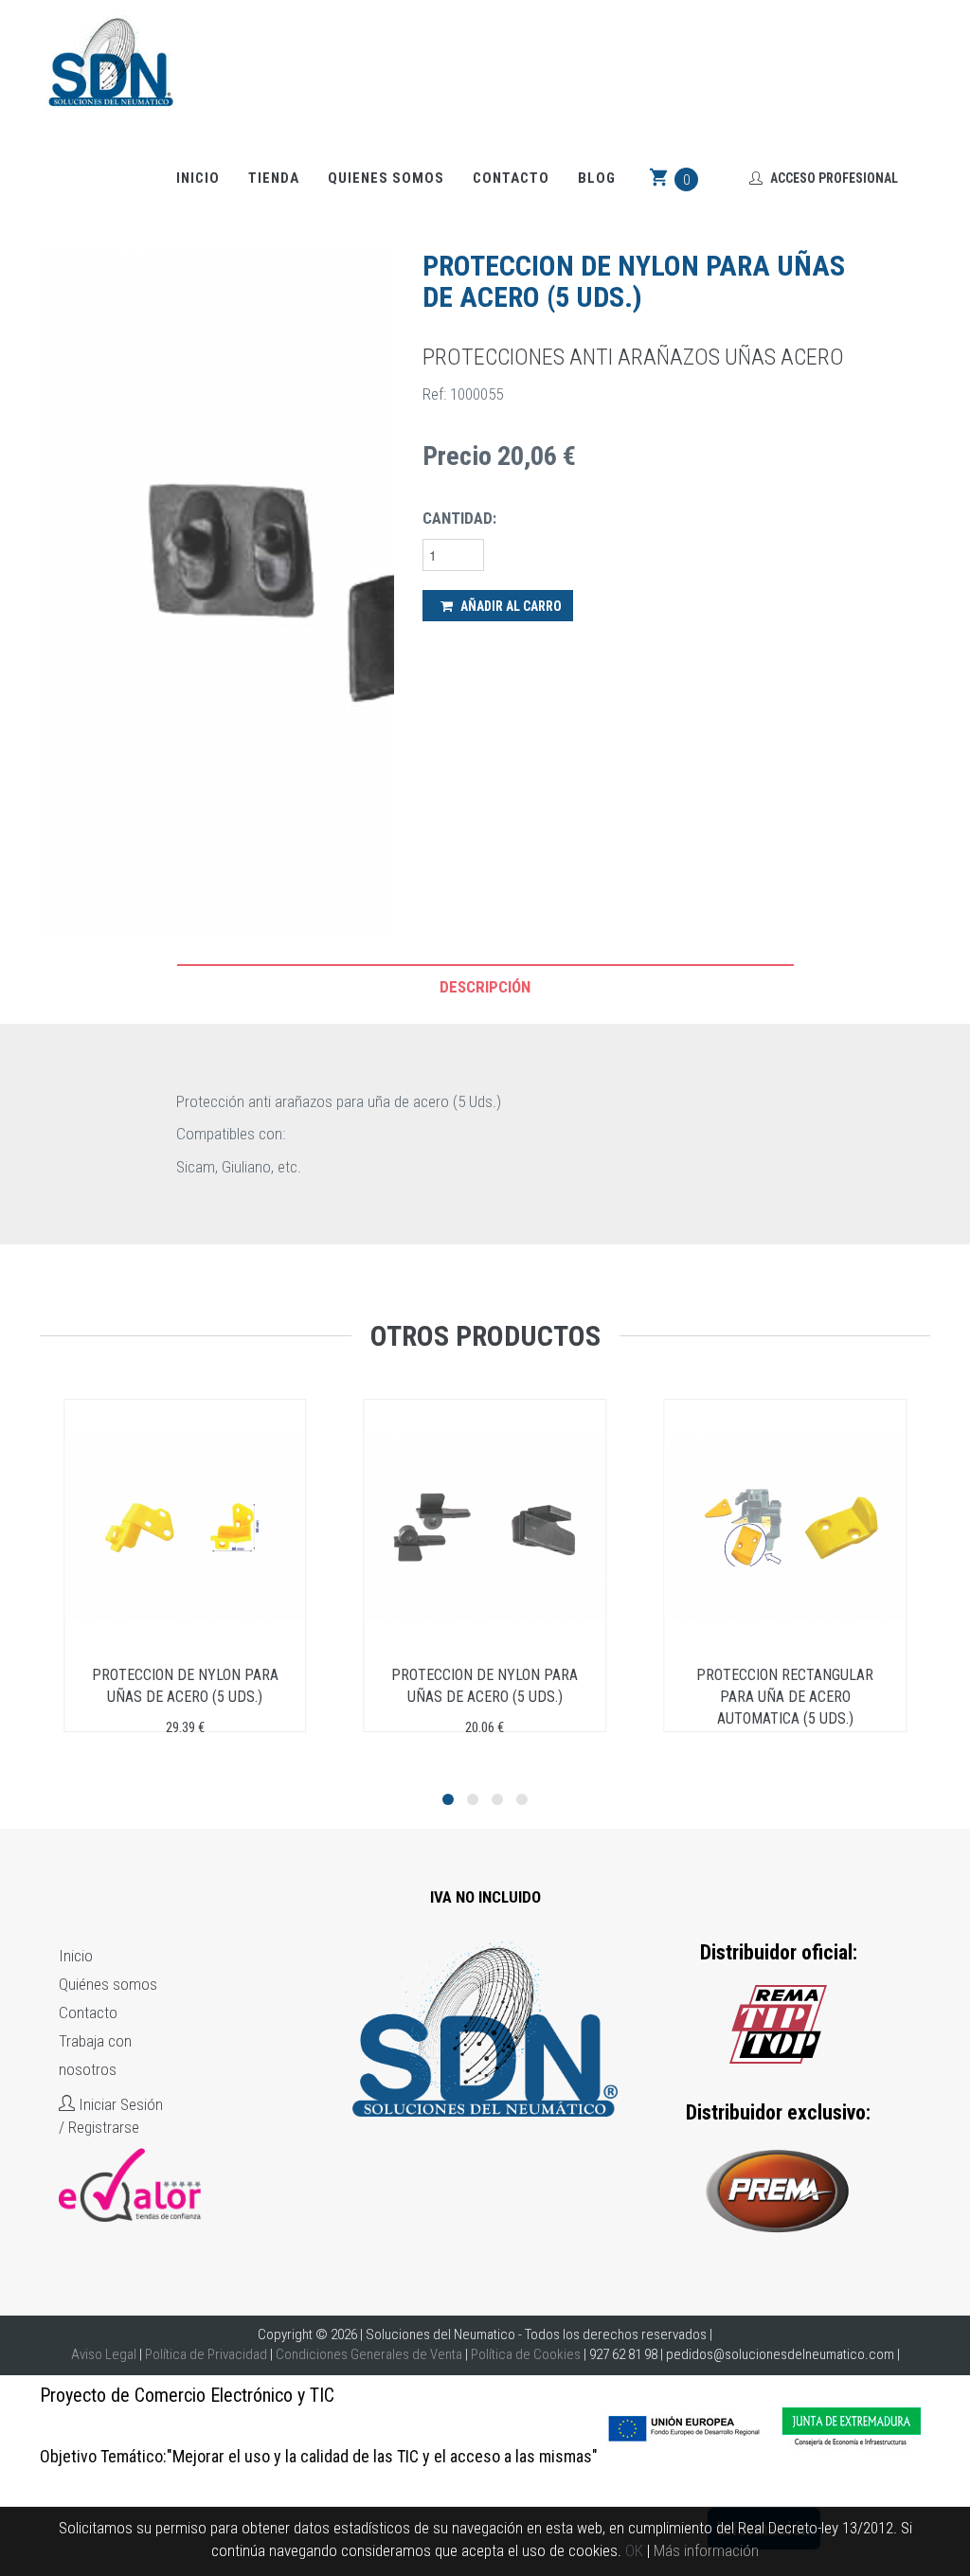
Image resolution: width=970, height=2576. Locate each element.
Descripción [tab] (485, 987)
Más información (706, 2550)
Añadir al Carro (510, 606)
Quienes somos (386, 178)
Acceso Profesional (833, 178)
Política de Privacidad (206, 2354)
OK (634, 2550)
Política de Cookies (526, 2354)
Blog (597, 178)
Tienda (274, 178)
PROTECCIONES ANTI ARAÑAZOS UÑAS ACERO (633, 357)
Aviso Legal (104, 2354)
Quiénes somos (108, 1984)
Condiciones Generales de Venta (369, 2354)
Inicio (198, 178)
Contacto (511, 178)
